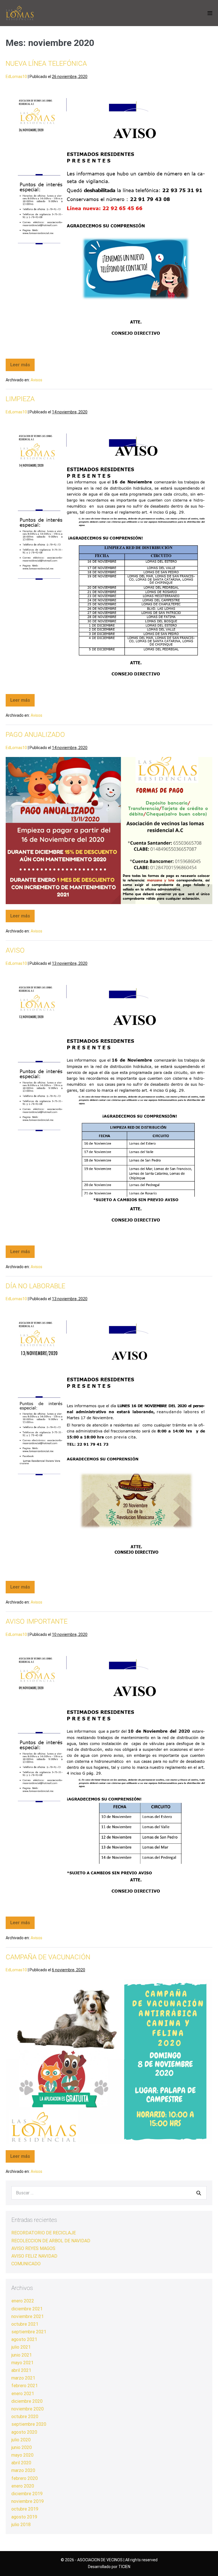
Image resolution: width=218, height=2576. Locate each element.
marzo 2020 (23, 2470)
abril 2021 (21, 2370)
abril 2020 (21, 2463)
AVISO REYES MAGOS (33, 2248)
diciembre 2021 (27, 2309)
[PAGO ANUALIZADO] (109, 831)
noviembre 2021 (28, 2316)
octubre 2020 (25, 2417)
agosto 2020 (24, 2432)
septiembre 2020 (29, 2424)
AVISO (15, 950)
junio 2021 (22, 2355)
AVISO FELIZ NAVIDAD (34, 2256)
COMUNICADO (26, 2264)
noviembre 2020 (28, 2409)
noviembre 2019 (28, 2501)
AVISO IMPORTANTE (37, 1621)
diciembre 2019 (27, 2494)
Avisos (36, 380)
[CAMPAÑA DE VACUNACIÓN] (109, 2062)
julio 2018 (21, 2525)
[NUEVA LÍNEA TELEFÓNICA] (109, 219)
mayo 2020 (22, 2455)
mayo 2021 (22, 2363)
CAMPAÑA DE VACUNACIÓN (48, 1957)
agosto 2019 (24, 2517)
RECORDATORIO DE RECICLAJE (44, 2233)
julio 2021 (21, 2347)
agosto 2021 (24, 2339)
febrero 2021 (25, 2386)
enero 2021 (23, 2394)
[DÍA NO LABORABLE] (109, 1442)
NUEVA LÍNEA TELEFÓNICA (46, 64)
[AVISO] (109, 1106)
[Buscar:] (109, 2193)
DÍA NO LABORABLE (35, 1286)
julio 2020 (21, 2440)
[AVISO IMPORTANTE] (109, 1777)
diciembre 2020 (27, 2401)
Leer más (22, 363)
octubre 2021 (25, 2324)
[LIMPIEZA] (109, 555)
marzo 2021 (23, 2378)
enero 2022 (23, 2301)
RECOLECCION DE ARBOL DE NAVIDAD (51, 2241)
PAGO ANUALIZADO (35, 735)
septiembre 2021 (29, 2332)
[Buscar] (199, 2193)
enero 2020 (23, 2486)
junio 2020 (22, 2447)
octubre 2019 (25, 2509)
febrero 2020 (25, 2478)
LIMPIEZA (20, 399)
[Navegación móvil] (210, 13)
